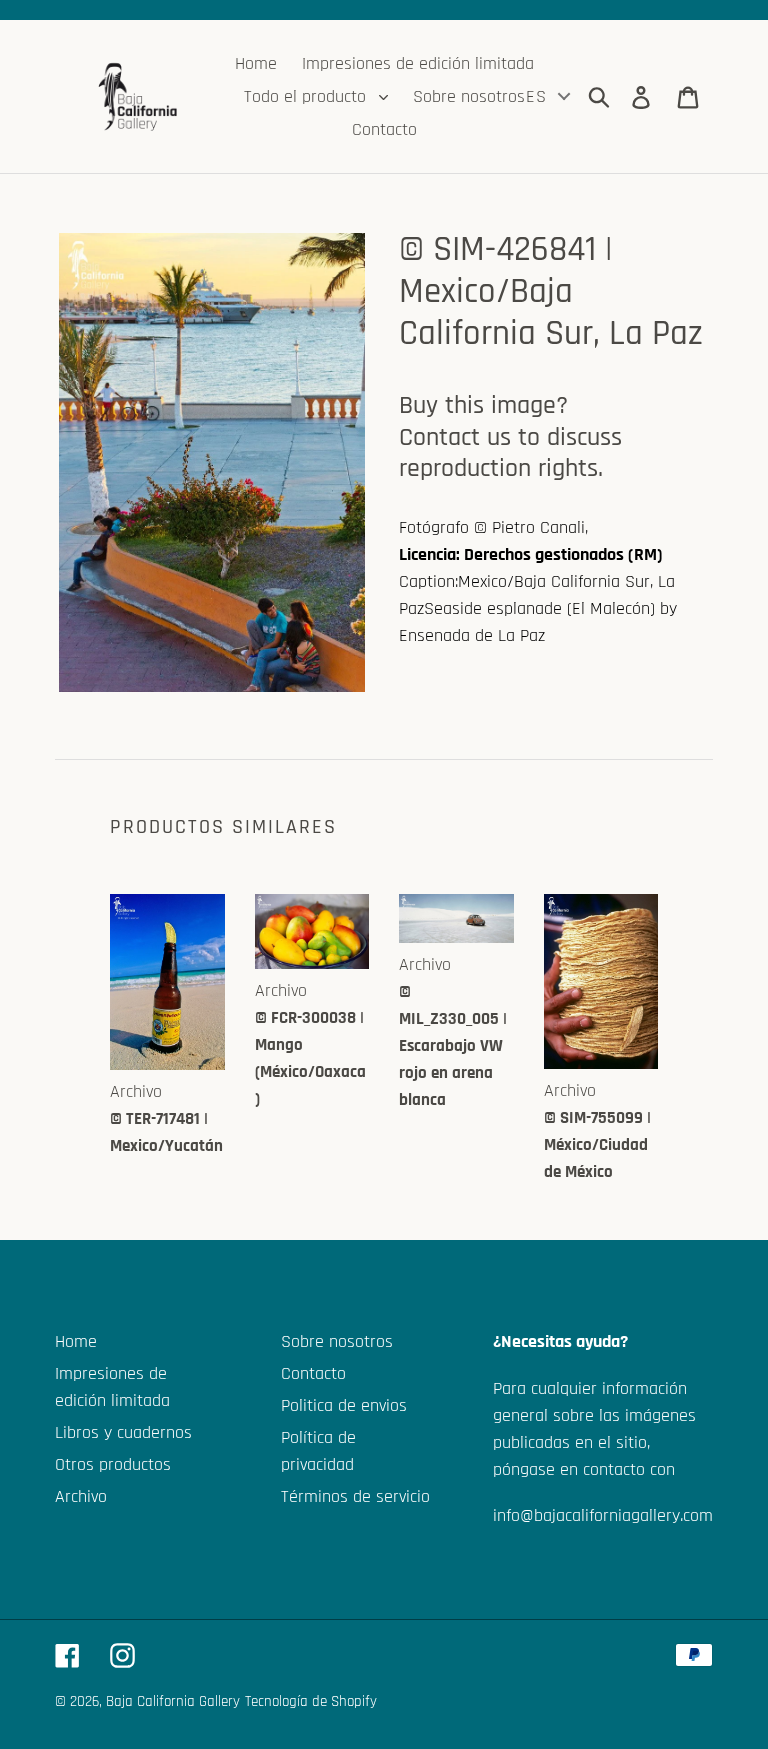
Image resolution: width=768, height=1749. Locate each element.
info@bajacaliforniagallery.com (603, 1515)
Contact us (455, 437)
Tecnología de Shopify (311, 1701)
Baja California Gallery (173, 1701)
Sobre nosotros (337, 1341)
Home (76, 1341)
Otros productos (113, 1464)
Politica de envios (344, 1405)
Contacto (313, 1373)
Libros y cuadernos (123, 1432)
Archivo (81, 1496)
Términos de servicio (355, 1496)
